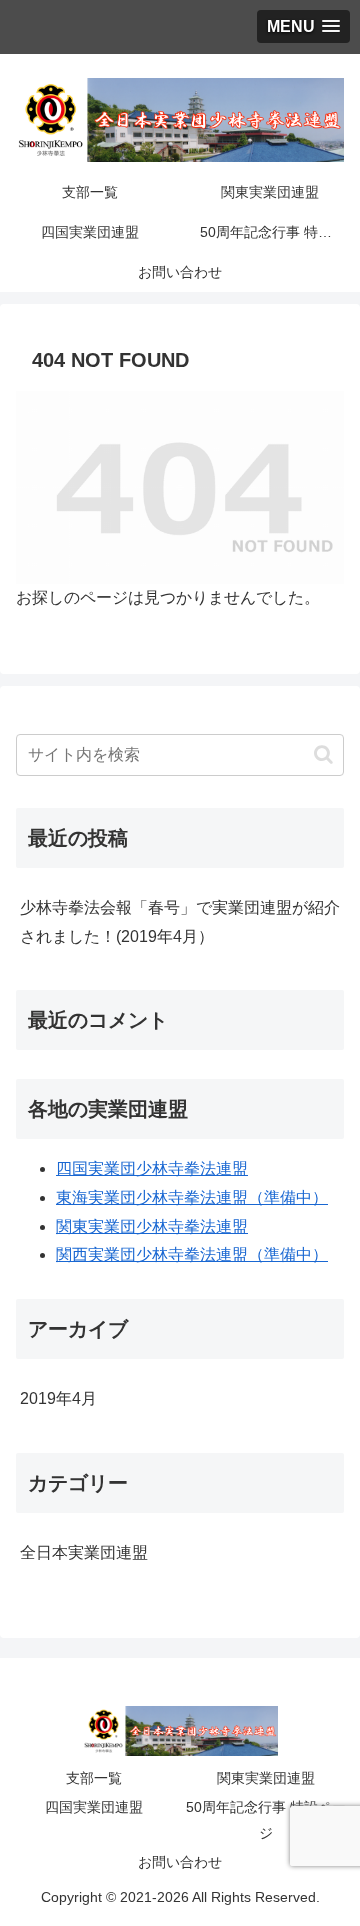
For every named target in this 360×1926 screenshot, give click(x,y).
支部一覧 (94, 1778)
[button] (323, 754)
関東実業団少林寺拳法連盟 (152, 1226)
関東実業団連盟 (266, 1778)
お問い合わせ (180, 1862)
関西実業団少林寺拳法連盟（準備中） (192, 1254)
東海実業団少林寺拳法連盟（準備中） (192, 1197)
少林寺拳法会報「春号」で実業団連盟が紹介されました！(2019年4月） (180, 922)
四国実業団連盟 (94, 1807)
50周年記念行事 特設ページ (266, 1819)
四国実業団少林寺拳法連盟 (152, 1168)
